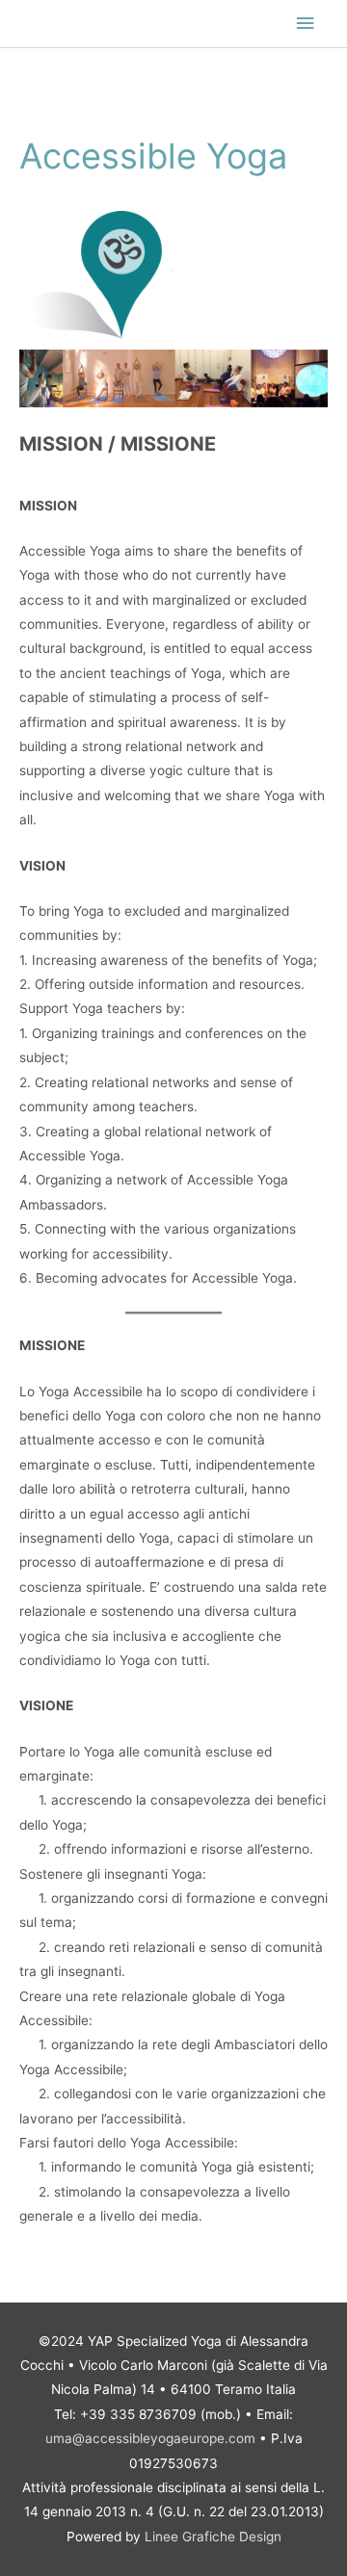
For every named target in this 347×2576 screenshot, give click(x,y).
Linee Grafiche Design (213, 2537)
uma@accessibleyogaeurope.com (150, 2438)
